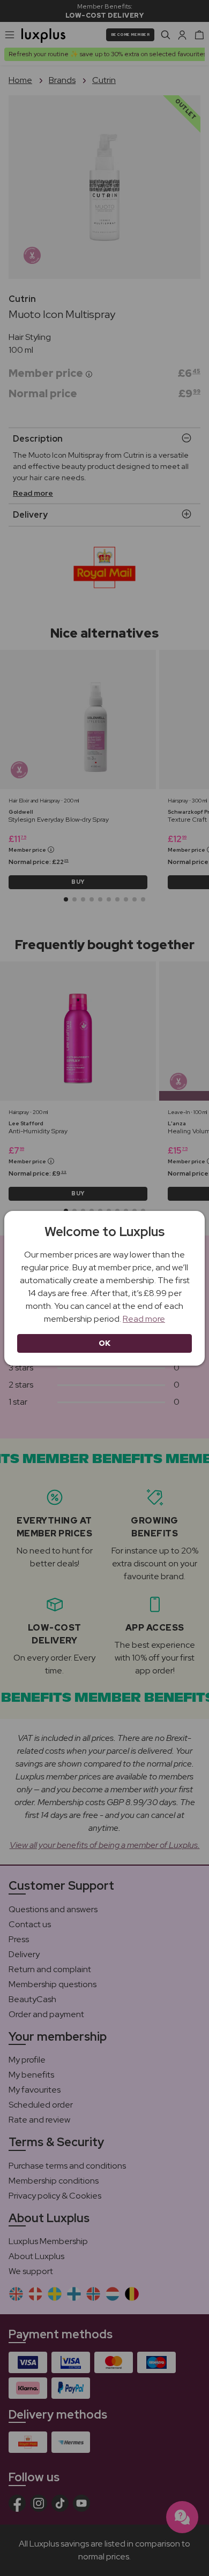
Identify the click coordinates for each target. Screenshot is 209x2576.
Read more (144, 1319)
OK (105, 1343)
